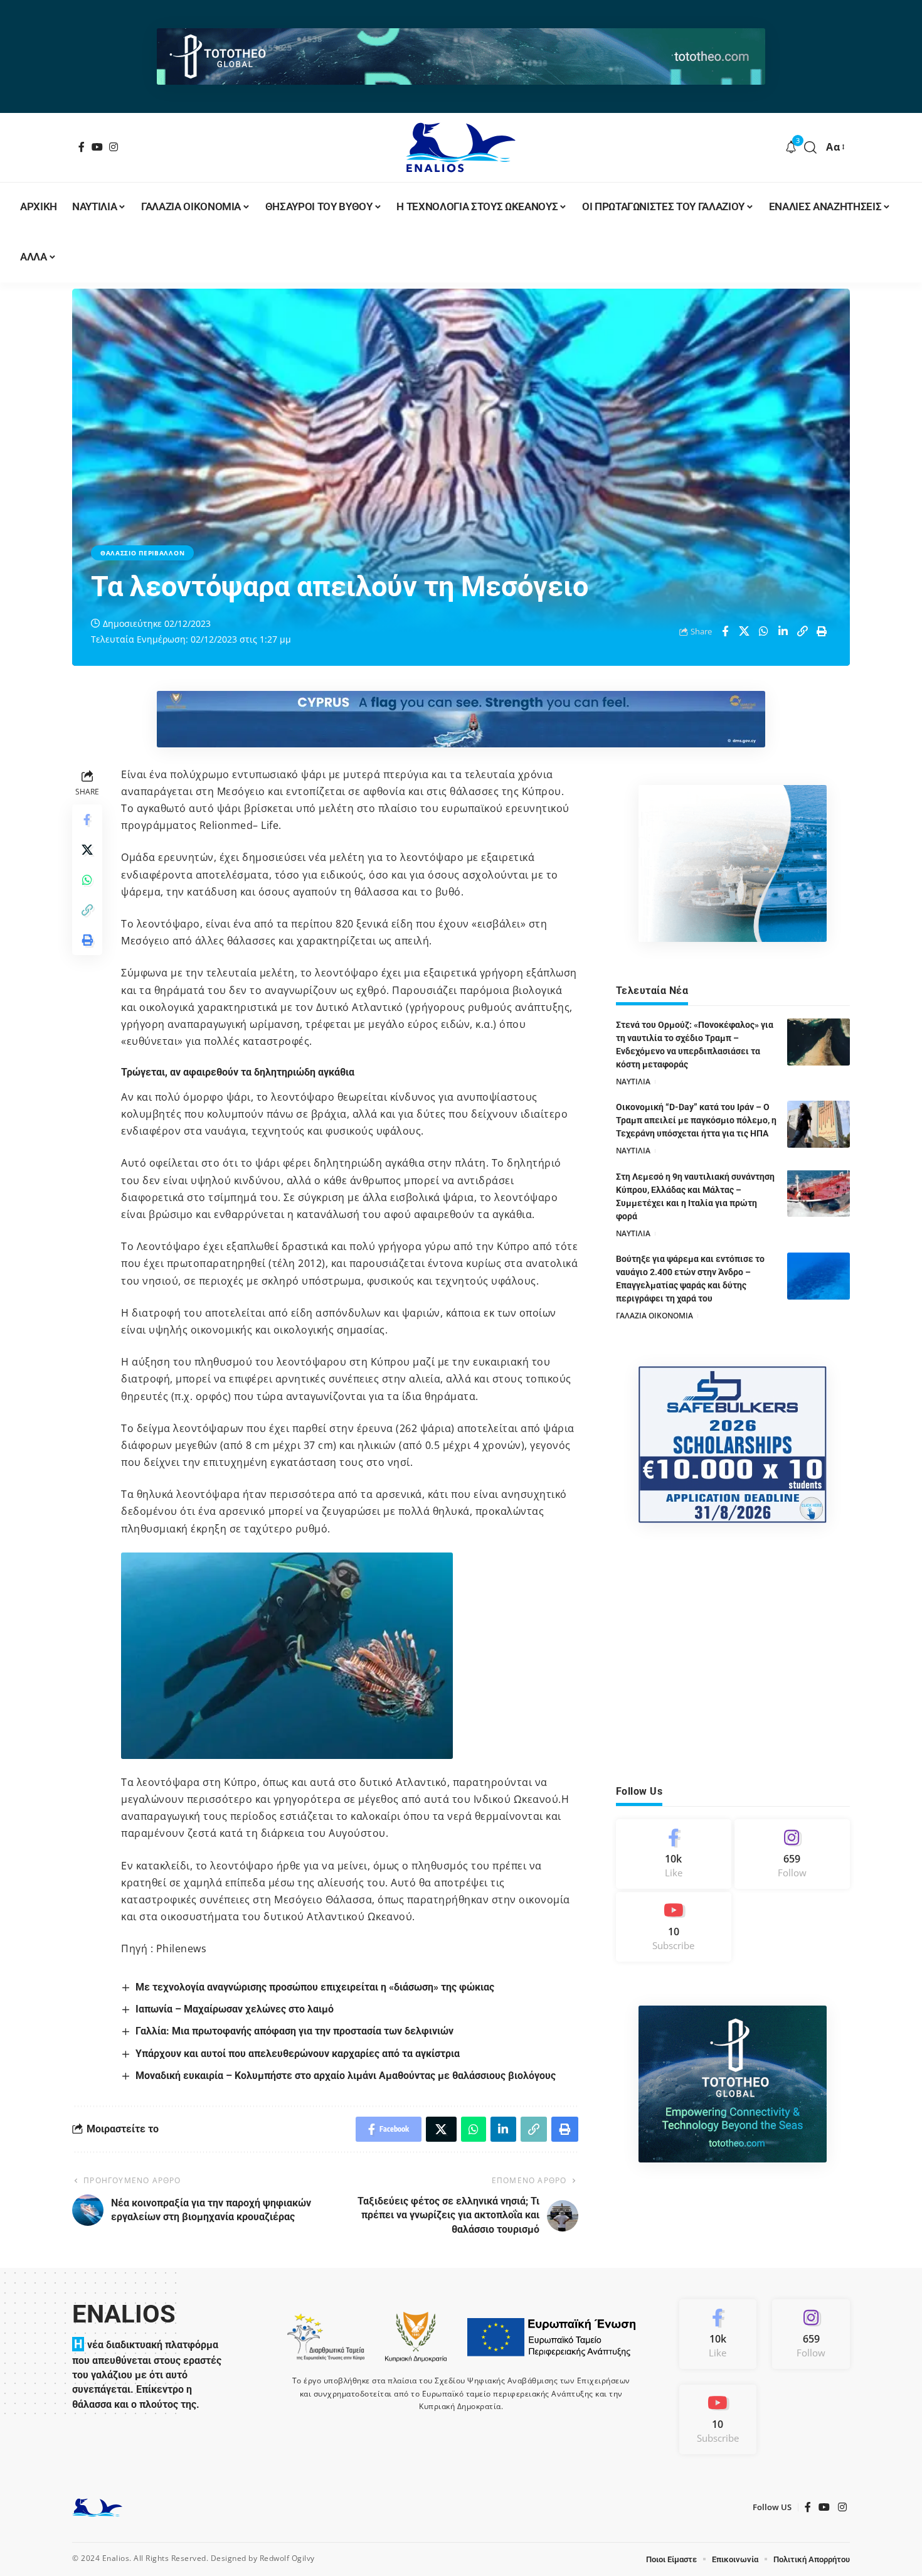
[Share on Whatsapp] (764, 631)
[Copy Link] (803, 631)
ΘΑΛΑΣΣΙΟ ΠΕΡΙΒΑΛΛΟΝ (142, 553)
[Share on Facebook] (725, 631)
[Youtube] (674, 1927)
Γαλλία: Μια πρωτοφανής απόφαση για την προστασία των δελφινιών (294, 2031)
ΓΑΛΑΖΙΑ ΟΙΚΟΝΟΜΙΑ (654, 1316)
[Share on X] (744, 631)
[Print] (822, 631)
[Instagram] (114, 147)
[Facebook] (82, 147)
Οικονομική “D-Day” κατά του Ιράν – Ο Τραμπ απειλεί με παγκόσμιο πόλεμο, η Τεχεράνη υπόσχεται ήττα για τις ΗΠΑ (696, 1120)
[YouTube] (98, 147)
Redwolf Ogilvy (287, 2558)
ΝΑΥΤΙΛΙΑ (633, 1082)
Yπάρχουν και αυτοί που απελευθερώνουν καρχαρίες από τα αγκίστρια (298, 2054)
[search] (811, 147)
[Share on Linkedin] (783, 631)
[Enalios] (461, 147)
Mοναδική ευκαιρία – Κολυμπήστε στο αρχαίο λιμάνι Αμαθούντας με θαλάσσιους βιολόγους (346, 2076)
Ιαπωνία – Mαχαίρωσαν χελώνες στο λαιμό (235, 2009)
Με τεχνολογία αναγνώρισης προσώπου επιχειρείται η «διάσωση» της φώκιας (315, 1987)
